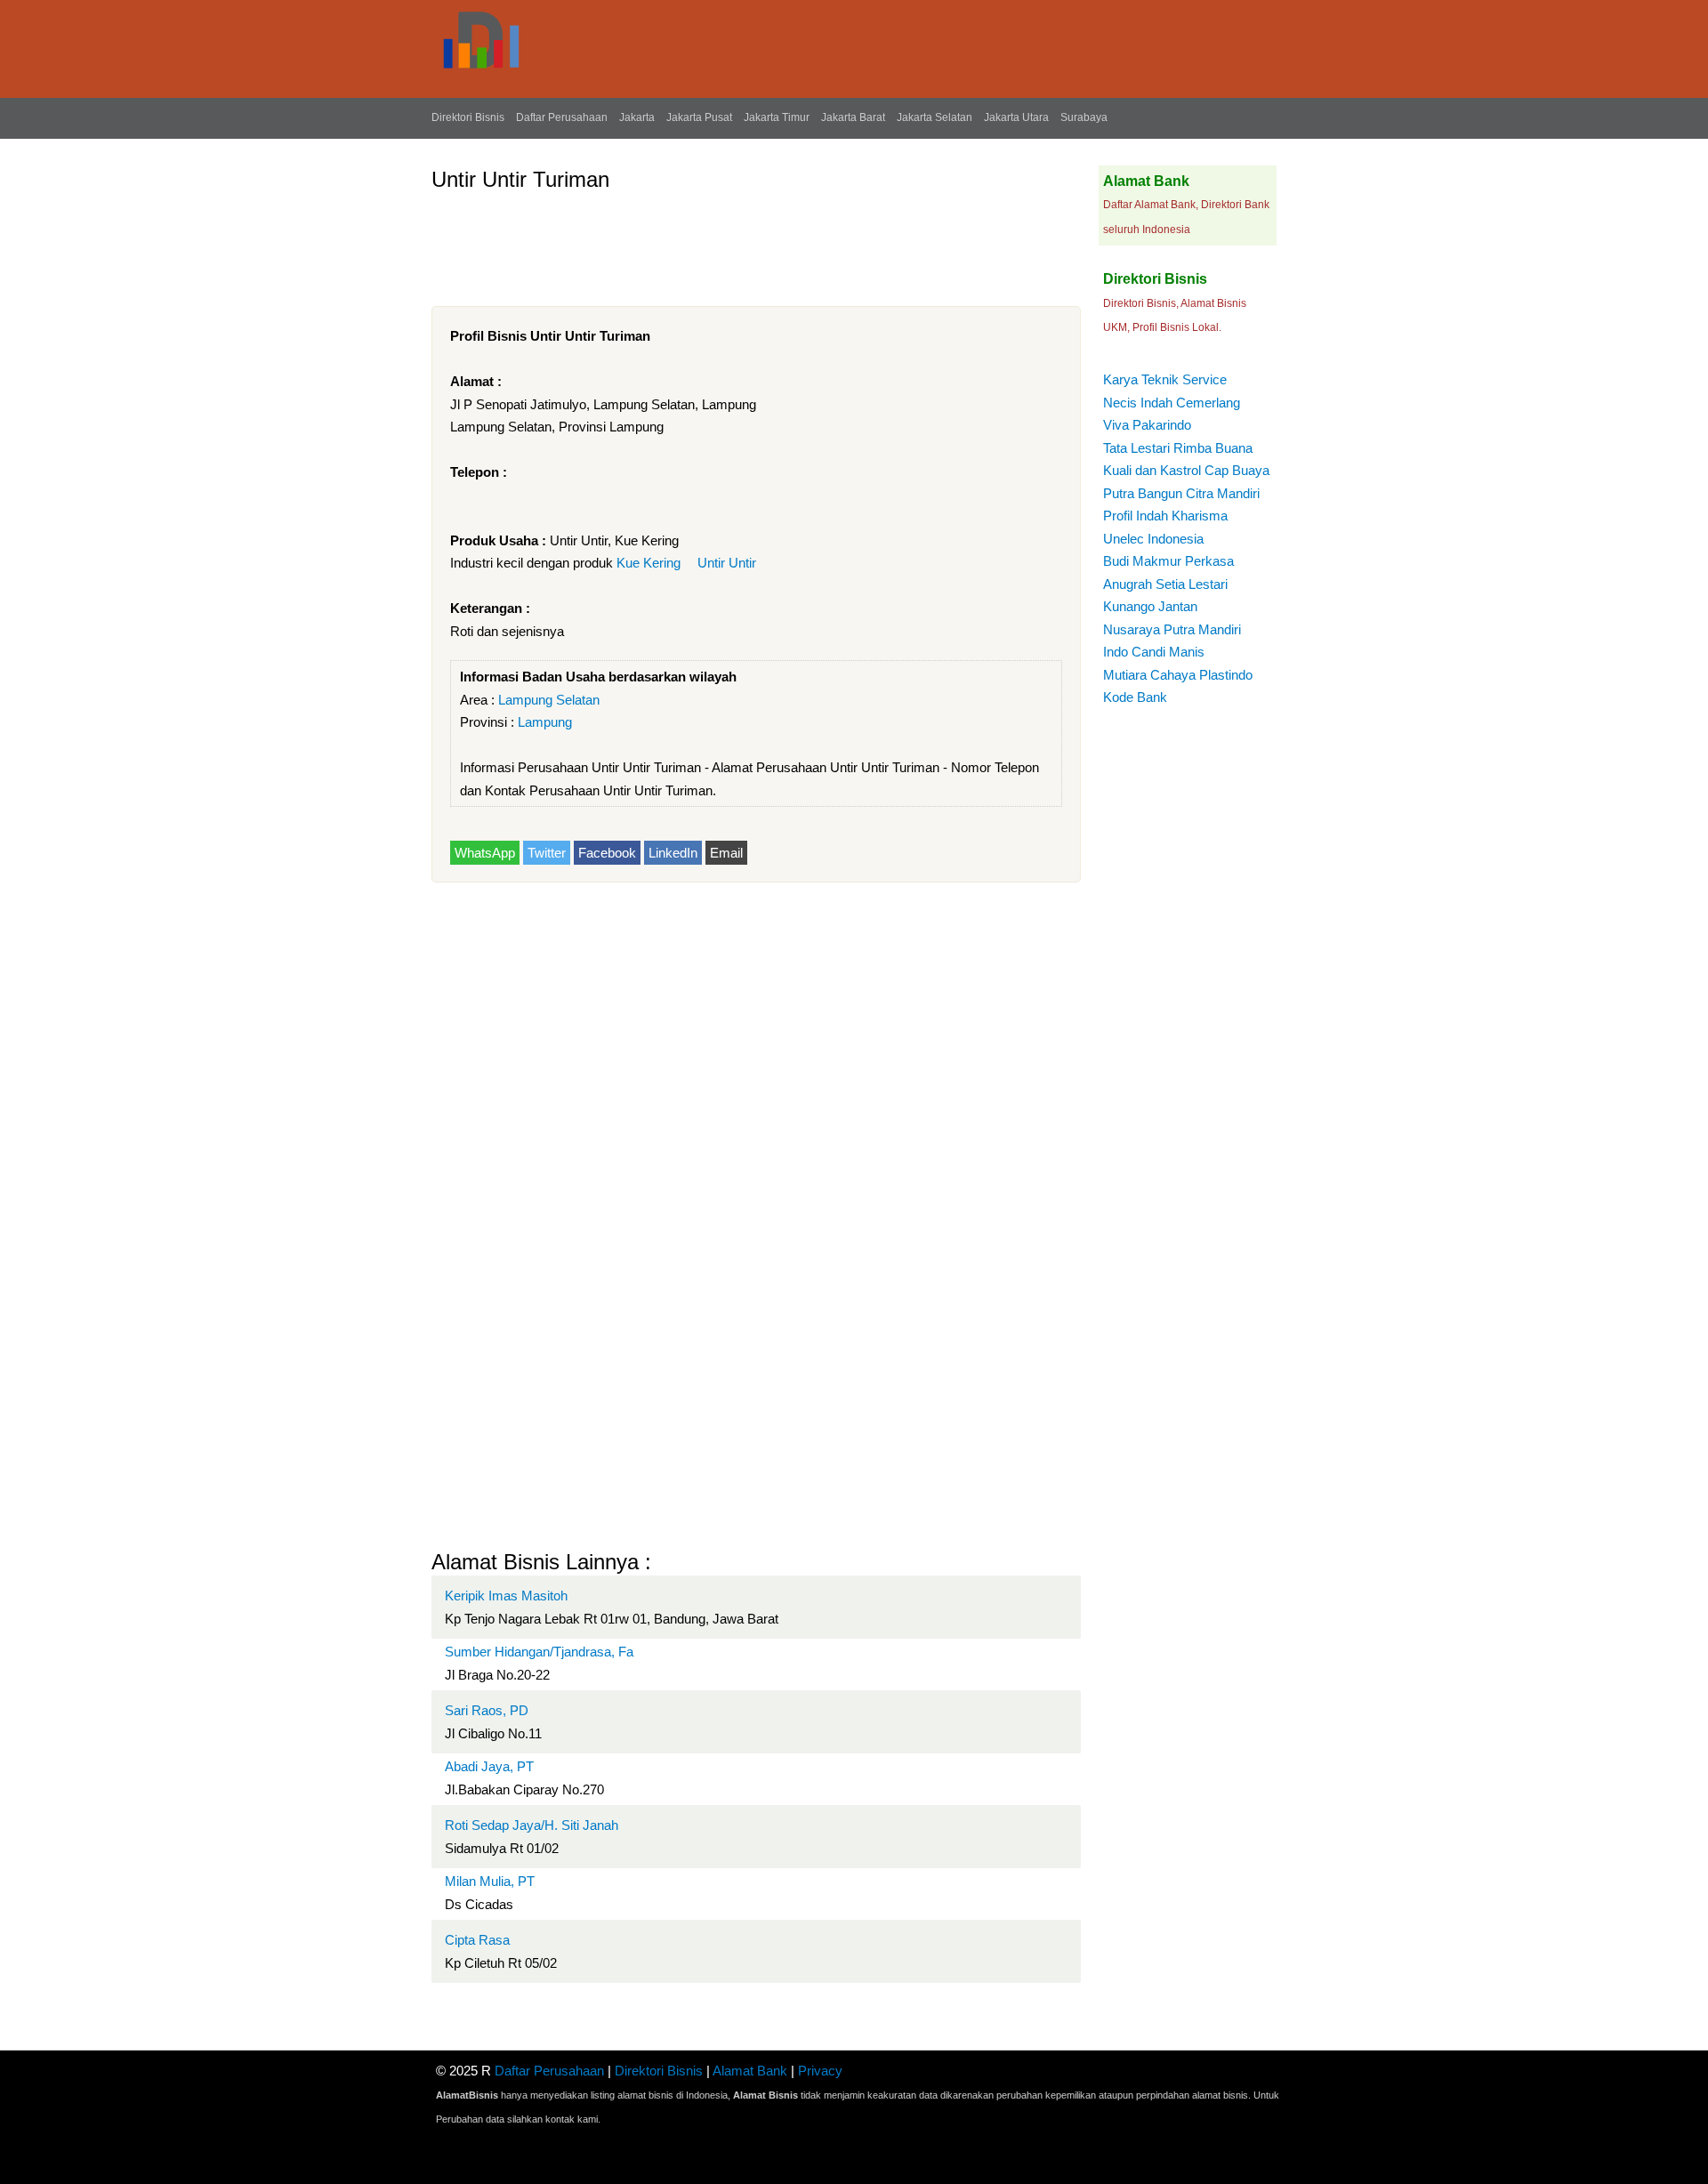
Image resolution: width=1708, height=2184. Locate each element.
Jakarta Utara (1016, 117)
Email (726, 853)
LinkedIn (673, 853)
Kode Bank (1135, 697)
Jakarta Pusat (699, 117)
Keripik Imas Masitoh (506, 1596)
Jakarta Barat (853, 117)
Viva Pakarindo (1147, 425)
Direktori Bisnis (468, 117)
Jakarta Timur (777, 117)
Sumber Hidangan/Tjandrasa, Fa (539, 1652)
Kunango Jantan (1150, 606)
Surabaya (1084, 117)
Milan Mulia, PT (490, 1881)
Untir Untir (727, 563)
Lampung (545, 722)
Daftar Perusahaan (562, 117)
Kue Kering (649, 563)
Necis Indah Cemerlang (1172, 403)
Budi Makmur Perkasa (1168, 561)
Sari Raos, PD (487, 1710)
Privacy (820, 2071)
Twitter (547, 853)
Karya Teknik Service (1165, 379)
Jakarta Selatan (935, 117)
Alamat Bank (750, 2071)
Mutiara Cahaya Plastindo (1178, 675)
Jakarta (637, 117)
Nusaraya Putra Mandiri (1172, 629)
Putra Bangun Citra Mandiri (1181, 493)
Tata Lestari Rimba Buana (1178, 448)
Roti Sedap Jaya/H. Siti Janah (532, 1825)
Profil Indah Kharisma (1165, 516)
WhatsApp (485, 853)
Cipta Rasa (477, 1940)
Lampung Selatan (549, 700)
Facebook (607, 853)
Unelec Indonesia (1153, 539)
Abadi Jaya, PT (489, 1766)
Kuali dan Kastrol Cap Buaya (1186, 470)
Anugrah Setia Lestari (1165, 584)
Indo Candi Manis (1154, 652)
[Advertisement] (755, 242)
